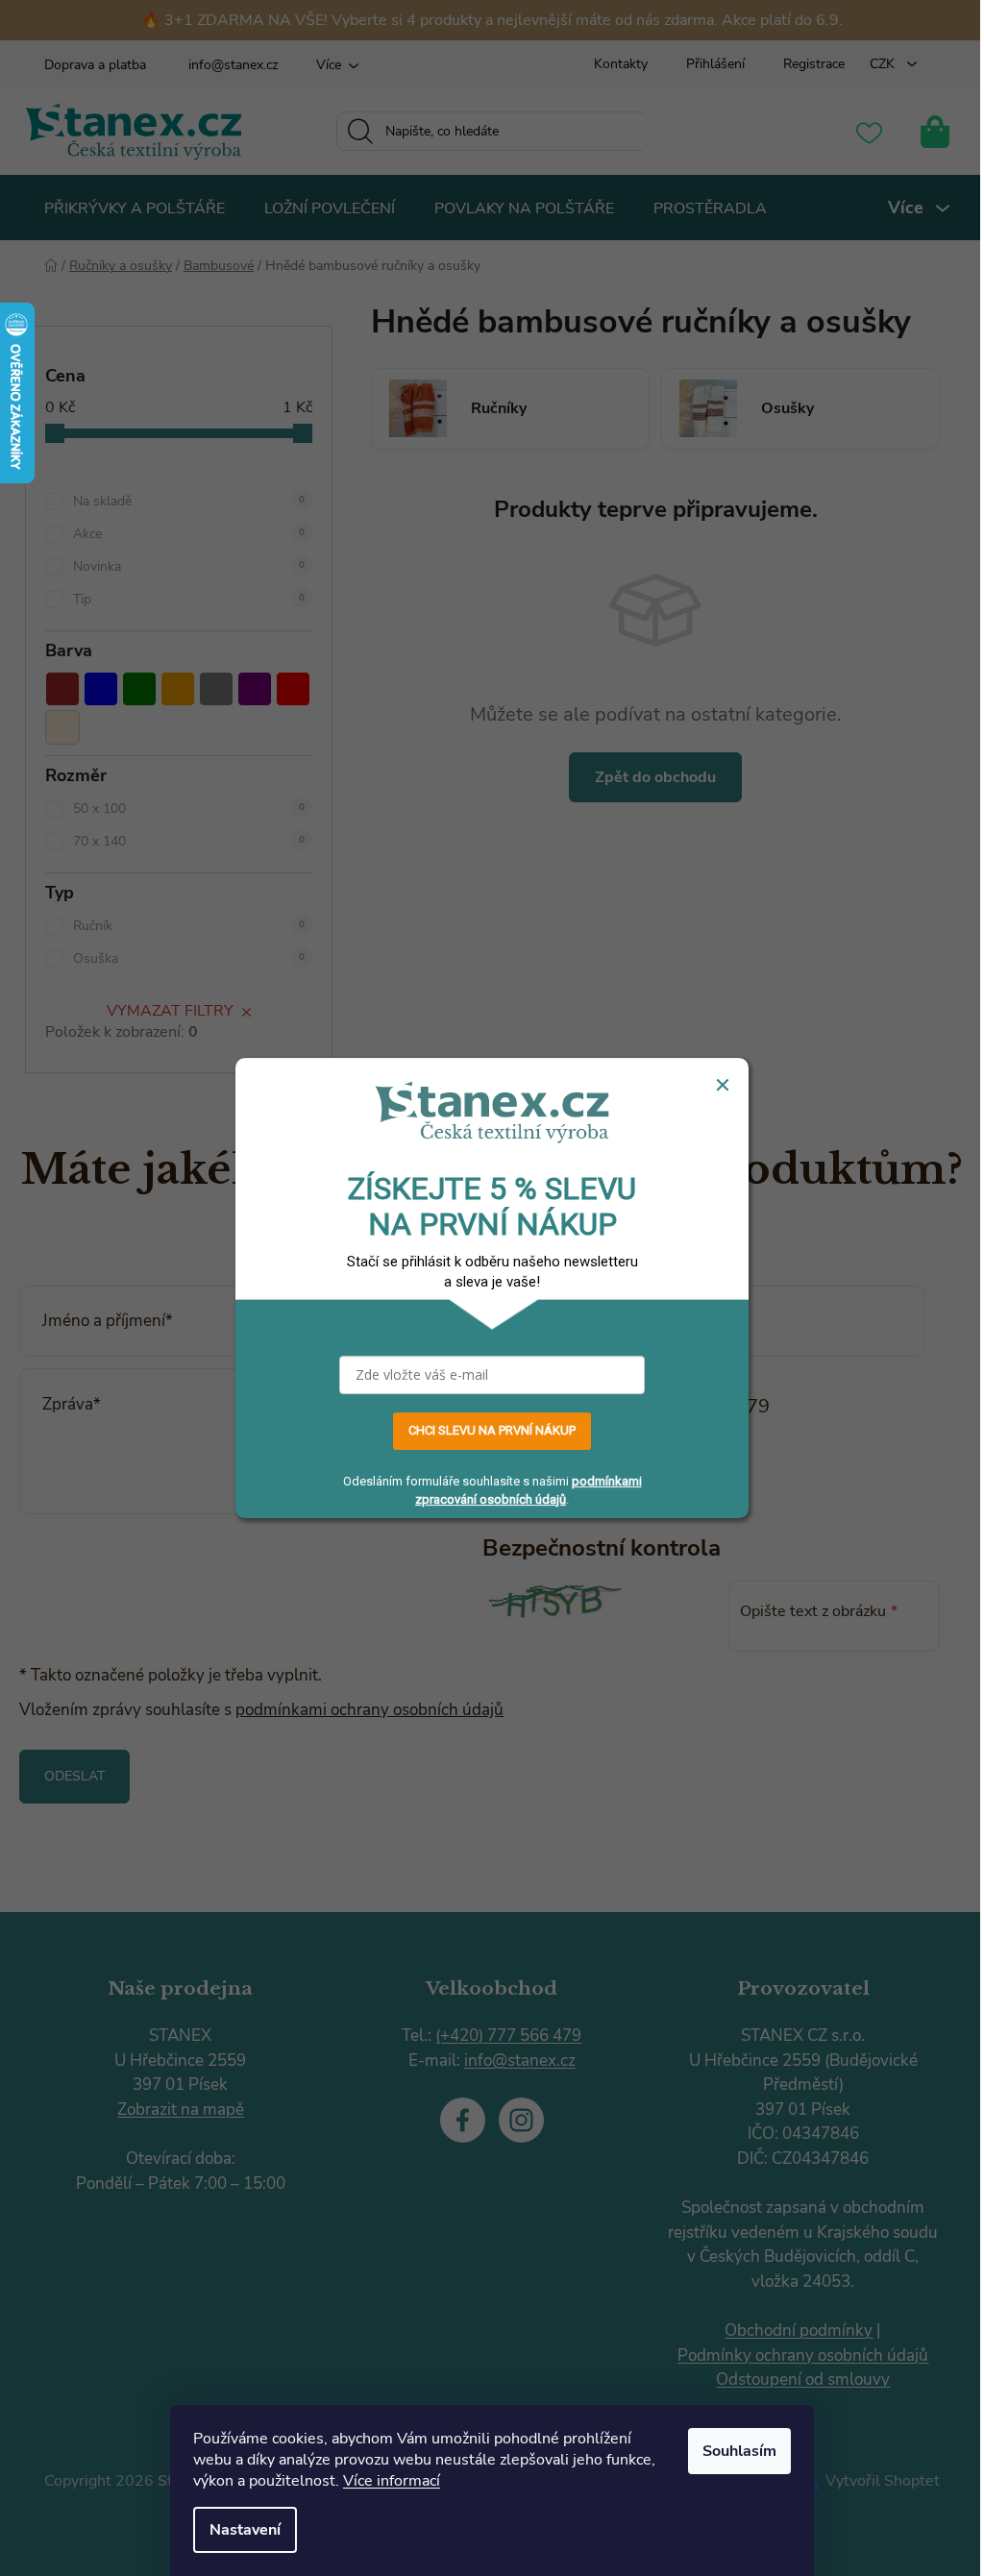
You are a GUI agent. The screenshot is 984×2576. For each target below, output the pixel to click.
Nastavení (245, 2530)
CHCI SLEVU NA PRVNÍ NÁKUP (492, 1430)
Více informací (392, 2481)
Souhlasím (739, 2451)
